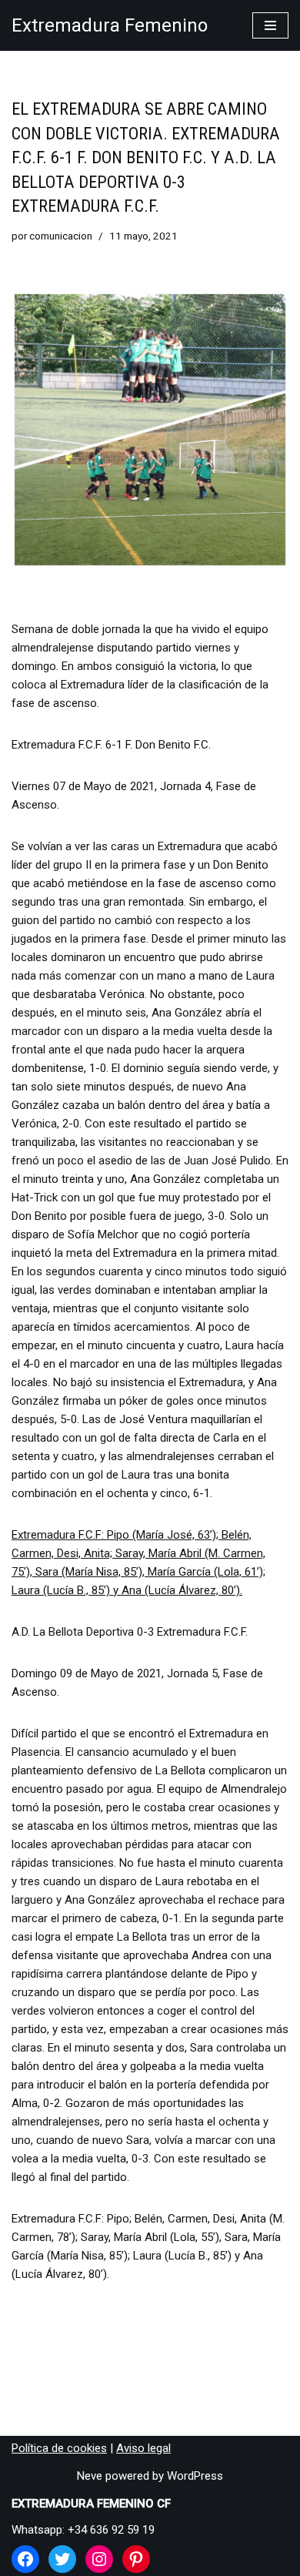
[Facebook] (25, 2559)
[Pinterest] (136, 2559)
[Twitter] (62, 2559)
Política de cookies (59, 2448)
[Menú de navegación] (270, 25)
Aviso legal (143, 2448)
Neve (90, 2476)
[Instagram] (99, 2559)
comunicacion (61, 236)
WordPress (195, 2476)
